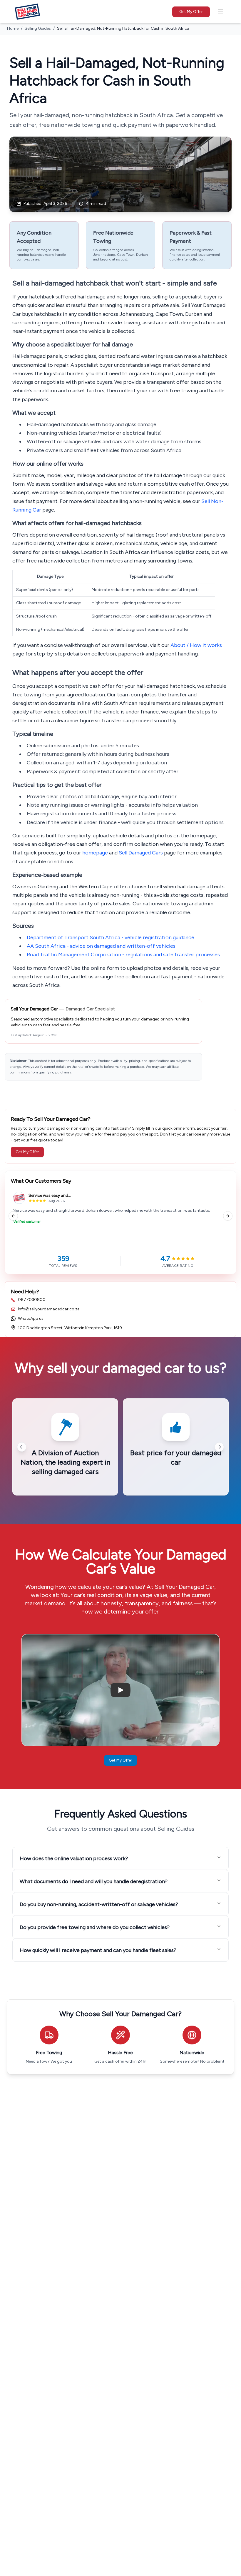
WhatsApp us (31, 1318)
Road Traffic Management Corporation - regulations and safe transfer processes (123, 955)
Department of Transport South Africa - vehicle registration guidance (111, 937)
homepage (95, 853)
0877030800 (32, 1300)
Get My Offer (191, 12)
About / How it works (196, 645)
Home (13, 28)
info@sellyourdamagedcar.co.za (49, 1309)
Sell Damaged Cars (141, 853)
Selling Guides (38, 28)
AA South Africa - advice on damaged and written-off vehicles (101, 946)
